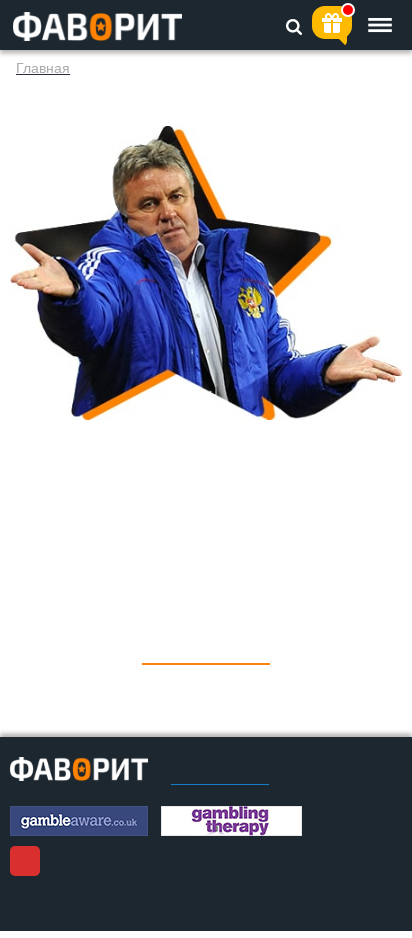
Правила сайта (220, 778)
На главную (206, 649)
